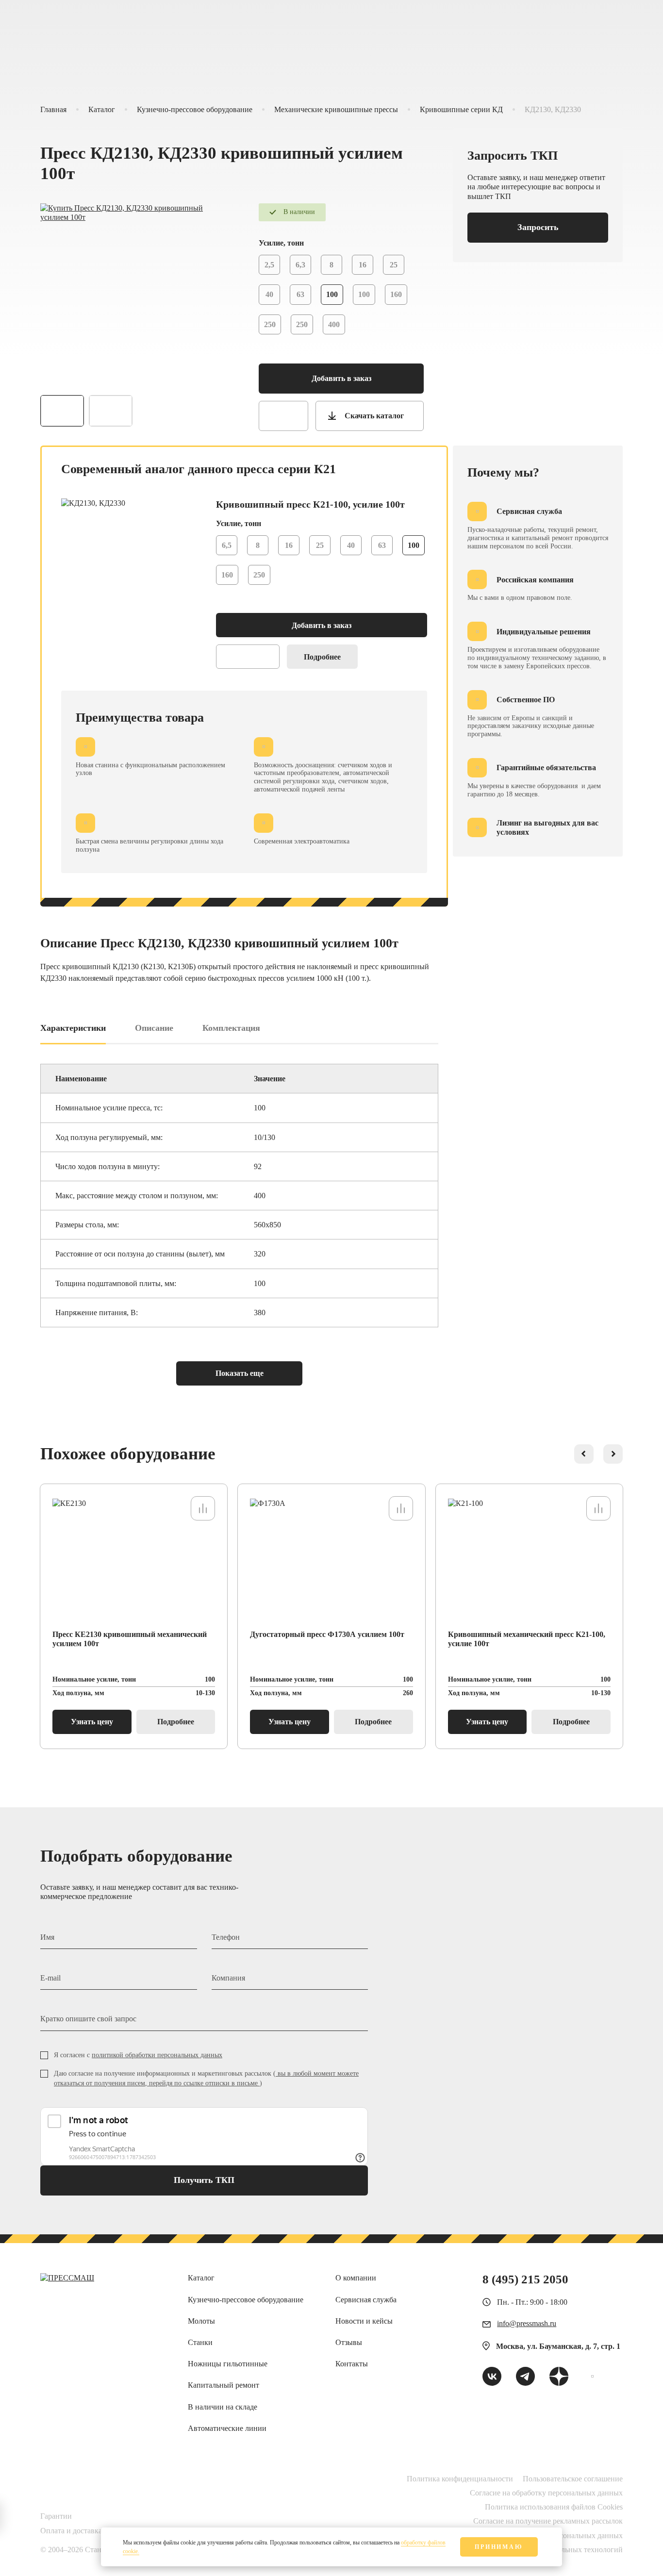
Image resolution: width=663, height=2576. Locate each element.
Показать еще (240, 1373)
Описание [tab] (154, 1028)
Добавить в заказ (341, 378)
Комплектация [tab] (231, 1028)
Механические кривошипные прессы (336, 109)
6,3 (300, 265)
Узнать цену (92, 1722)
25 (394, 265)
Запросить (538, 227)
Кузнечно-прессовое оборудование (195, 109)
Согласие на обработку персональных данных (546, 2493)
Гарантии (56, 2516)
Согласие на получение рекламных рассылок (548, 2521)
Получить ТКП (204, 2180)
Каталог (102, 109)
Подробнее (322, 657)
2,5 (269, 265)
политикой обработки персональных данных (157, 2055)
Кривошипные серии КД (461, 109)
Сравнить (283, 416)
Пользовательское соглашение (573, 2479)
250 (270, 324)
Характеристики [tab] (73, 1028)
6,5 (227, 545)
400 (334, 324)
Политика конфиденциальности (460, 2479)
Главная (53, 109)
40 (269, 294)
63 (300, 294)
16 (363, 265)
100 (364, 294)
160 (396, 294)
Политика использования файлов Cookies (554, 2507)
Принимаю (499, 2547)
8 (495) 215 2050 (525, 2279)
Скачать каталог (374, 416)
